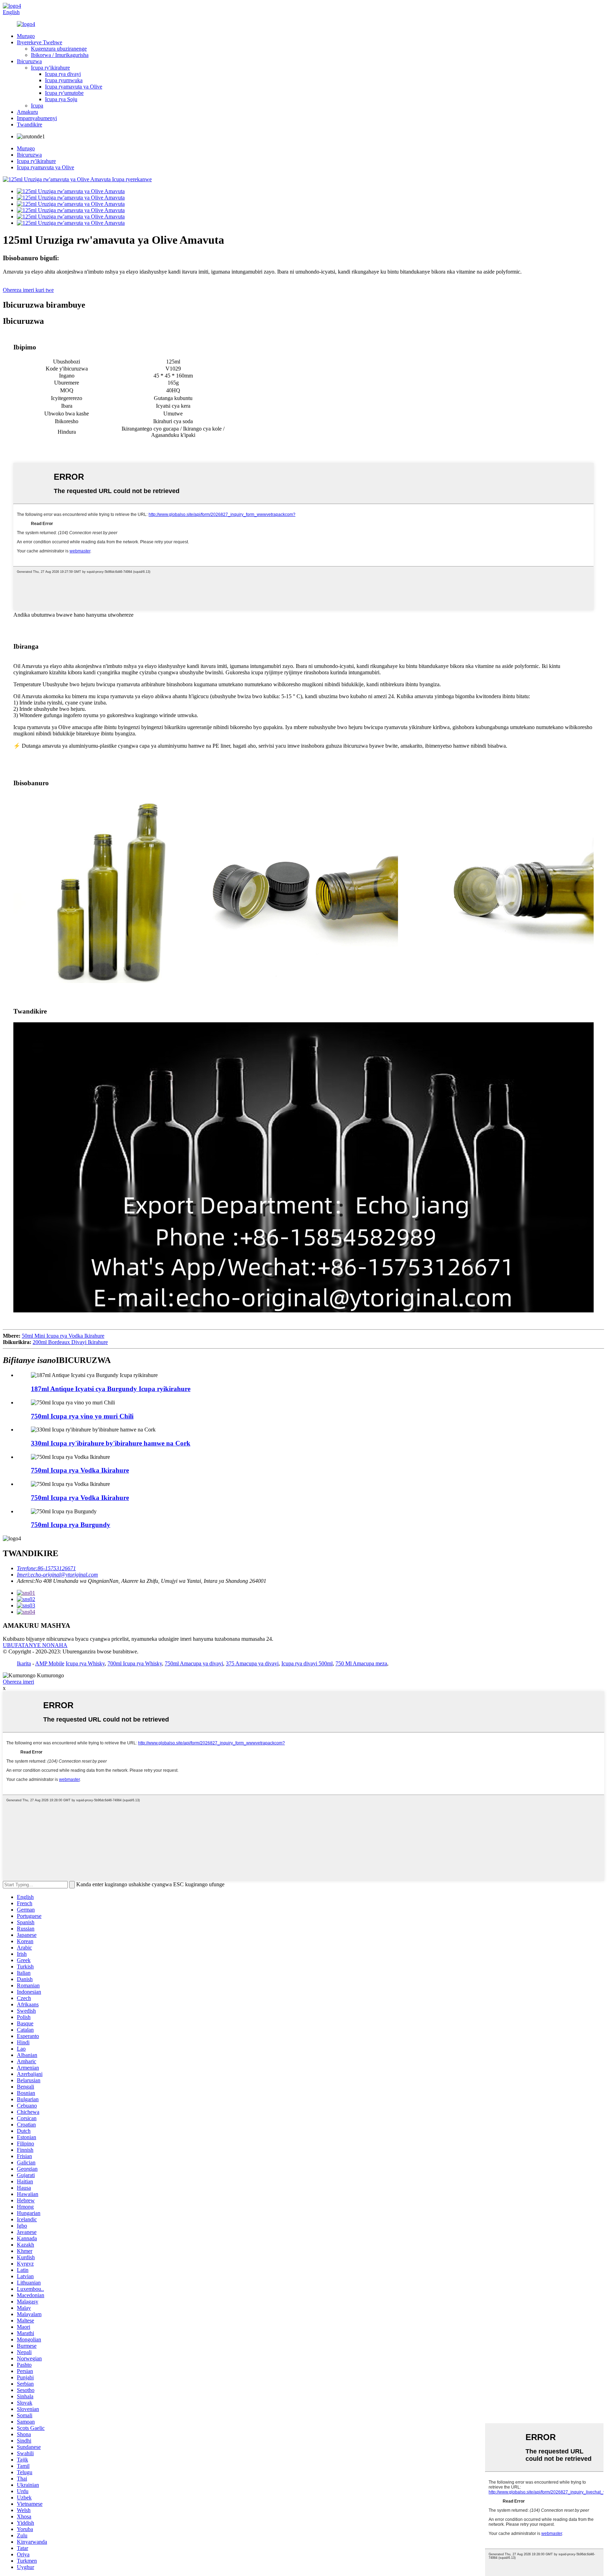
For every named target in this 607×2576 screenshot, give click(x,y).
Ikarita (24, 1663)
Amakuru (27, 112)
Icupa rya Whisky (85, 1663)
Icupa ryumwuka (64, 80)
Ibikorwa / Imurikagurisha (60, 55)
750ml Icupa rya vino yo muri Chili (82, 1416)
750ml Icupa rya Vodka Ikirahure (80, 1470)
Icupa (37, 106)
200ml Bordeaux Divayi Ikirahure (70, 1342)
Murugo (26, 36)
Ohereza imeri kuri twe (28, 290)
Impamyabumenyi (37, 118)
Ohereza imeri (18, 1682)
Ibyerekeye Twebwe (40, 42)
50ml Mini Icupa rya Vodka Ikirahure (63, 1336)
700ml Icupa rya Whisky (135, 1663)
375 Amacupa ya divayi (252, 1663)
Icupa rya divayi (63, 74)
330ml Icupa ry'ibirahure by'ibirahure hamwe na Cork (111, 1443)
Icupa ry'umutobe (64, 93)
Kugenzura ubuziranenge (59, 49)
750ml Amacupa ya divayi (194, 1663)
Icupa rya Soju (61, 99)
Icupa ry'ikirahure (50, 68)
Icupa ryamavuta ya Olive (74, 87)
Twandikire (30, 124)
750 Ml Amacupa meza (361, 1663)
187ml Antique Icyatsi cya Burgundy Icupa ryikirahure (111, 1389)
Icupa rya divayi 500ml (307, 1663)
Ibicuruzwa (29, 61)
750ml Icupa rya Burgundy (71, 1525)
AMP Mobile (50, 1663)
